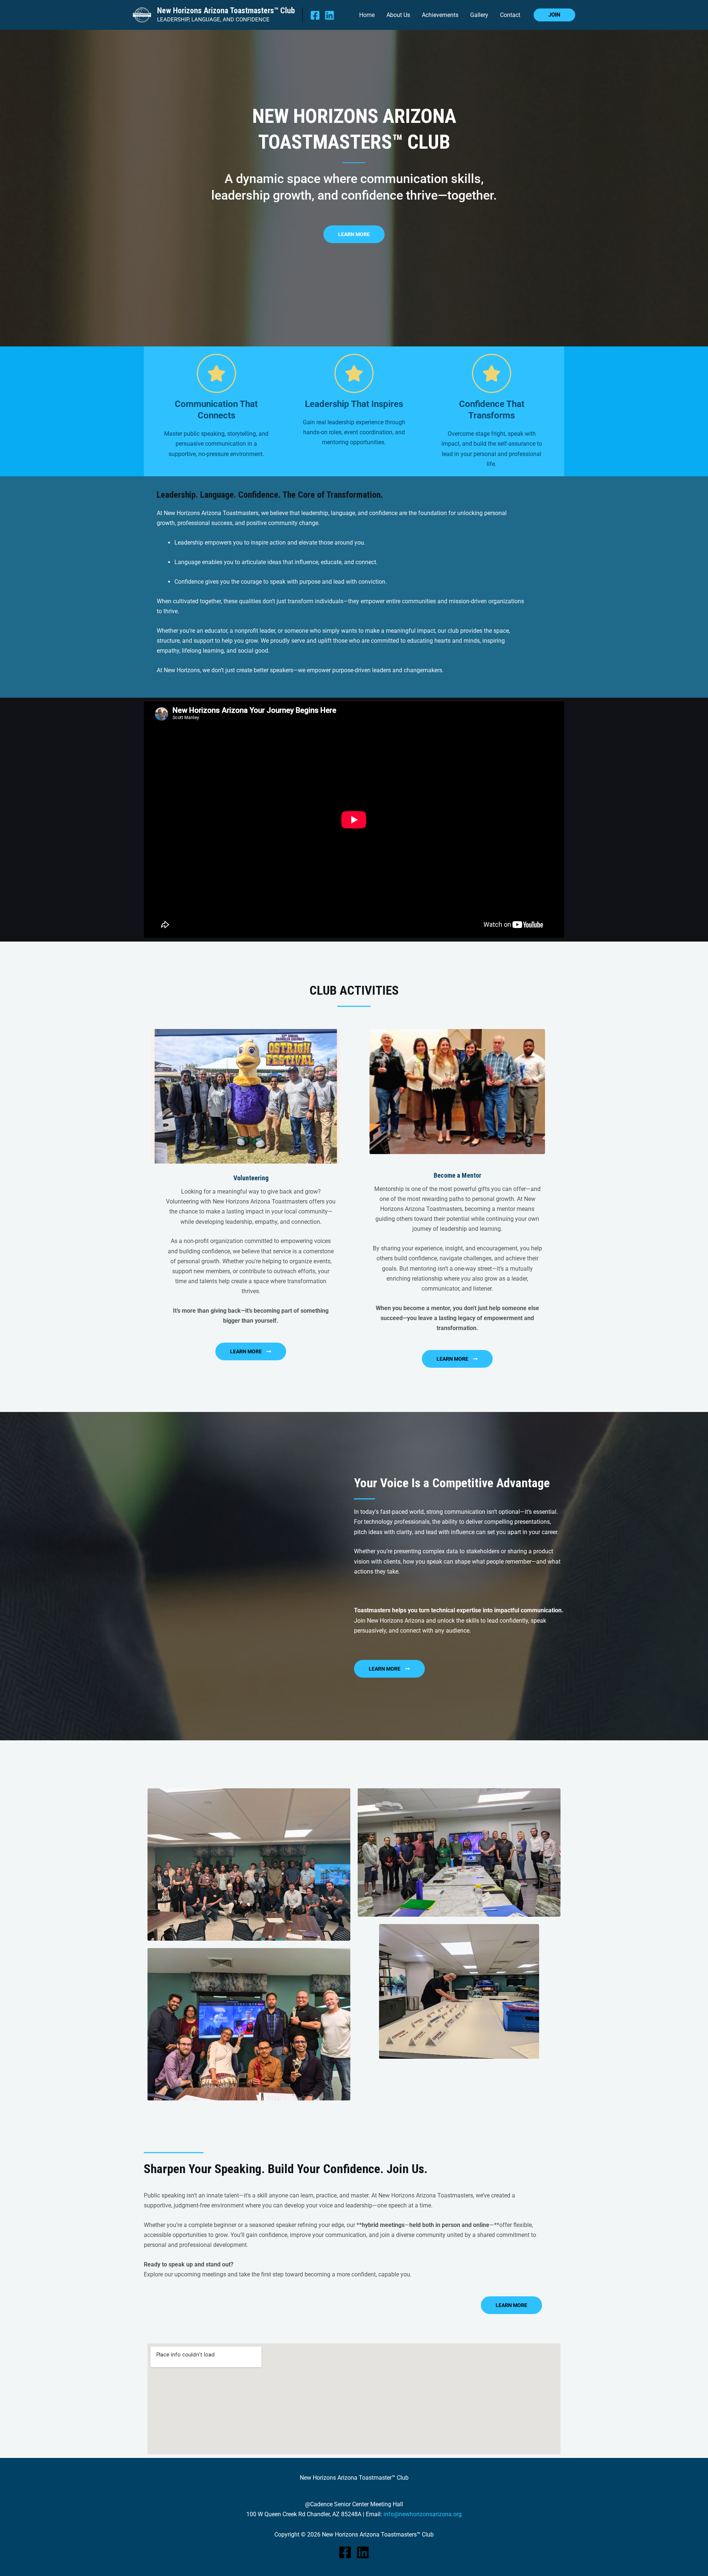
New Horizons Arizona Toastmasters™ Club (226, 11)
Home (367, 15)
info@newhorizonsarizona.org (423, 2514)
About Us (398, 15)
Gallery (479, 15)
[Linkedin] (329, 15)
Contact (510, 15)
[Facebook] (315, 15)
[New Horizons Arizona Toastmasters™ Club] (142, 15)
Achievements (440, 15)
